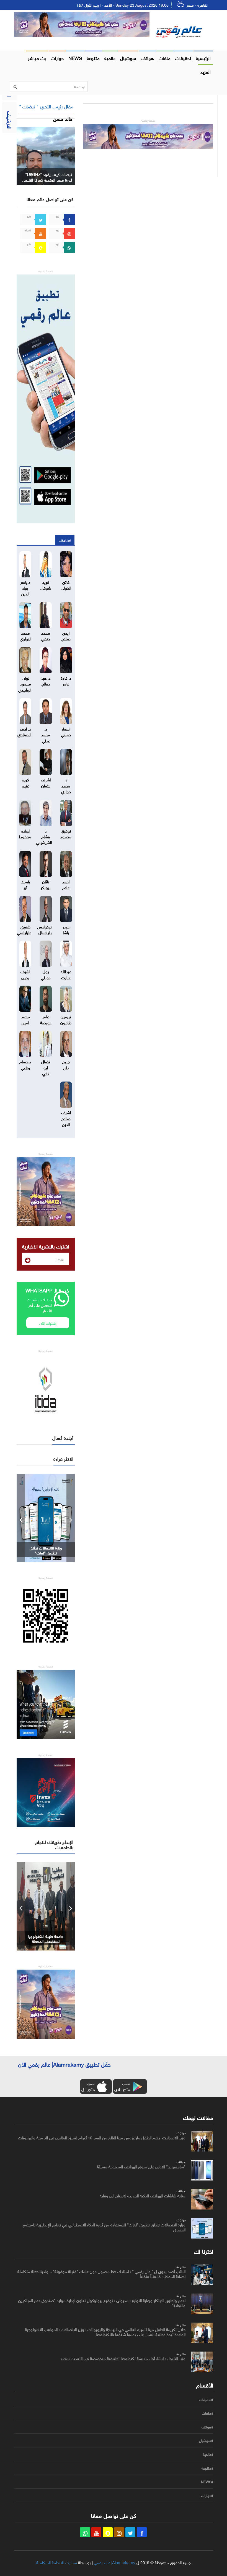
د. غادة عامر (66, 680)
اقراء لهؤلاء (65, 540)
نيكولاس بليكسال (44, 929)
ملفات (165, 57)
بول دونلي (46, 974)
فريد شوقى (46, 584)
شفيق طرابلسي (24, 929)
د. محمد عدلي (46, 734)
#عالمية (208, 2454)
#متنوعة (207, 2468)
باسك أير (25, 884)
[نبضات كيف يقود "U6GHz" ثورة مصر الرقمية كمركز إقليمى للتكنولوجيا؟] (46, 155)
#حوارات (207, 2496)
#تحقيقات (206, 2400)
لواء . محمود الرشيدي (25, 683)
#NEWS (207, 2482)
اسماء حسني (66, 731)
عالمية (110, 57)
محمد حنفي (46, 635)
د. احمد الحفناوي (24, 731)
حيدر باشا (66, 929)
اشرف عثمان (46, 782)
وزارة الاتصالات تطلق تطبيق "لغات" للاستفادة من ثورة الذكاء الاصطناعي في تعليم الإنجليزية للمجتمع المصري (104, 2227)
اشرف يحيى (25, 974)
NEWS (75, 57)
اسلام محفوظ (25, 833)
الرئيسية (203, 57)
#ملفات (207, 2413)
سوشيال (128, 57)
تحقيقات (183, 57)
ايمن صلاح (66, 635)
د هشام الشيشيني (44, 836)
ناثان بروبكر (46, 884)
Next (71, 1518)
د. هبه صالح (46, 680)
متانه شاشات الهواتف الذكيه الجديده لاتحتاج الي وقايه (143, 2195)
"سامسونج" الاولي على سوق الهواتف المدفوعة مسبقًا (141, 2166)
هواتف (147, 57)
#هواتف (207, 2427)
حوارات (57, 57)
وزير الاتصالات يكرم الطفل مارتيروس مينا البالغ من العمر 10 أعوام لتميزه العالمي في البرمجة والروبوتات (102, 2137)
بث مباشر (37, 57)
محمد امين (25, 1019)
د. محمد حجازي (66, 785)
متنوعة (93, 57)
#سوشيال (206, 2441)
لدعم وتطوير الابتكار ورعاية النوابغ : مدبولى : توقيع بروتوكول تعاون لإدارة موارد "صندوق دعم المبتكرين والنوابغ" (102, 2302)
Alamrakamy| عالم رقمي (115, 2562)
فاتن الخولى (66, 584)
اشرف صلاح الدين (66, 1118)
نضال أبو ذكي (46, 1067)
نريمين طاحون (66, 1019)
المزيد (206, 71)
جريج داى (66, 1064)
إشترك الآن (48, 1323)
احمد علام (66, 884)
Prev (21, 1518)
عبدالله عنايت (66, 974)
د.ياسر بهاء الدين (25, 587)
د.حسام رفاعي (25, 1064)
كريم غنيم (25, 782)
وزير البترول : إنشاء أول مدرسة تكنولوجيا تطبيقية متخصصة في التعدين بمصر (123, 2358)
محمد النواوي (25, 635)
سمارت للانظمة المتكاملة (57, 2562)
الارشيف (10, 120)
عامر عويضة (46, 1019)
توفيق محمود (66, 833)
